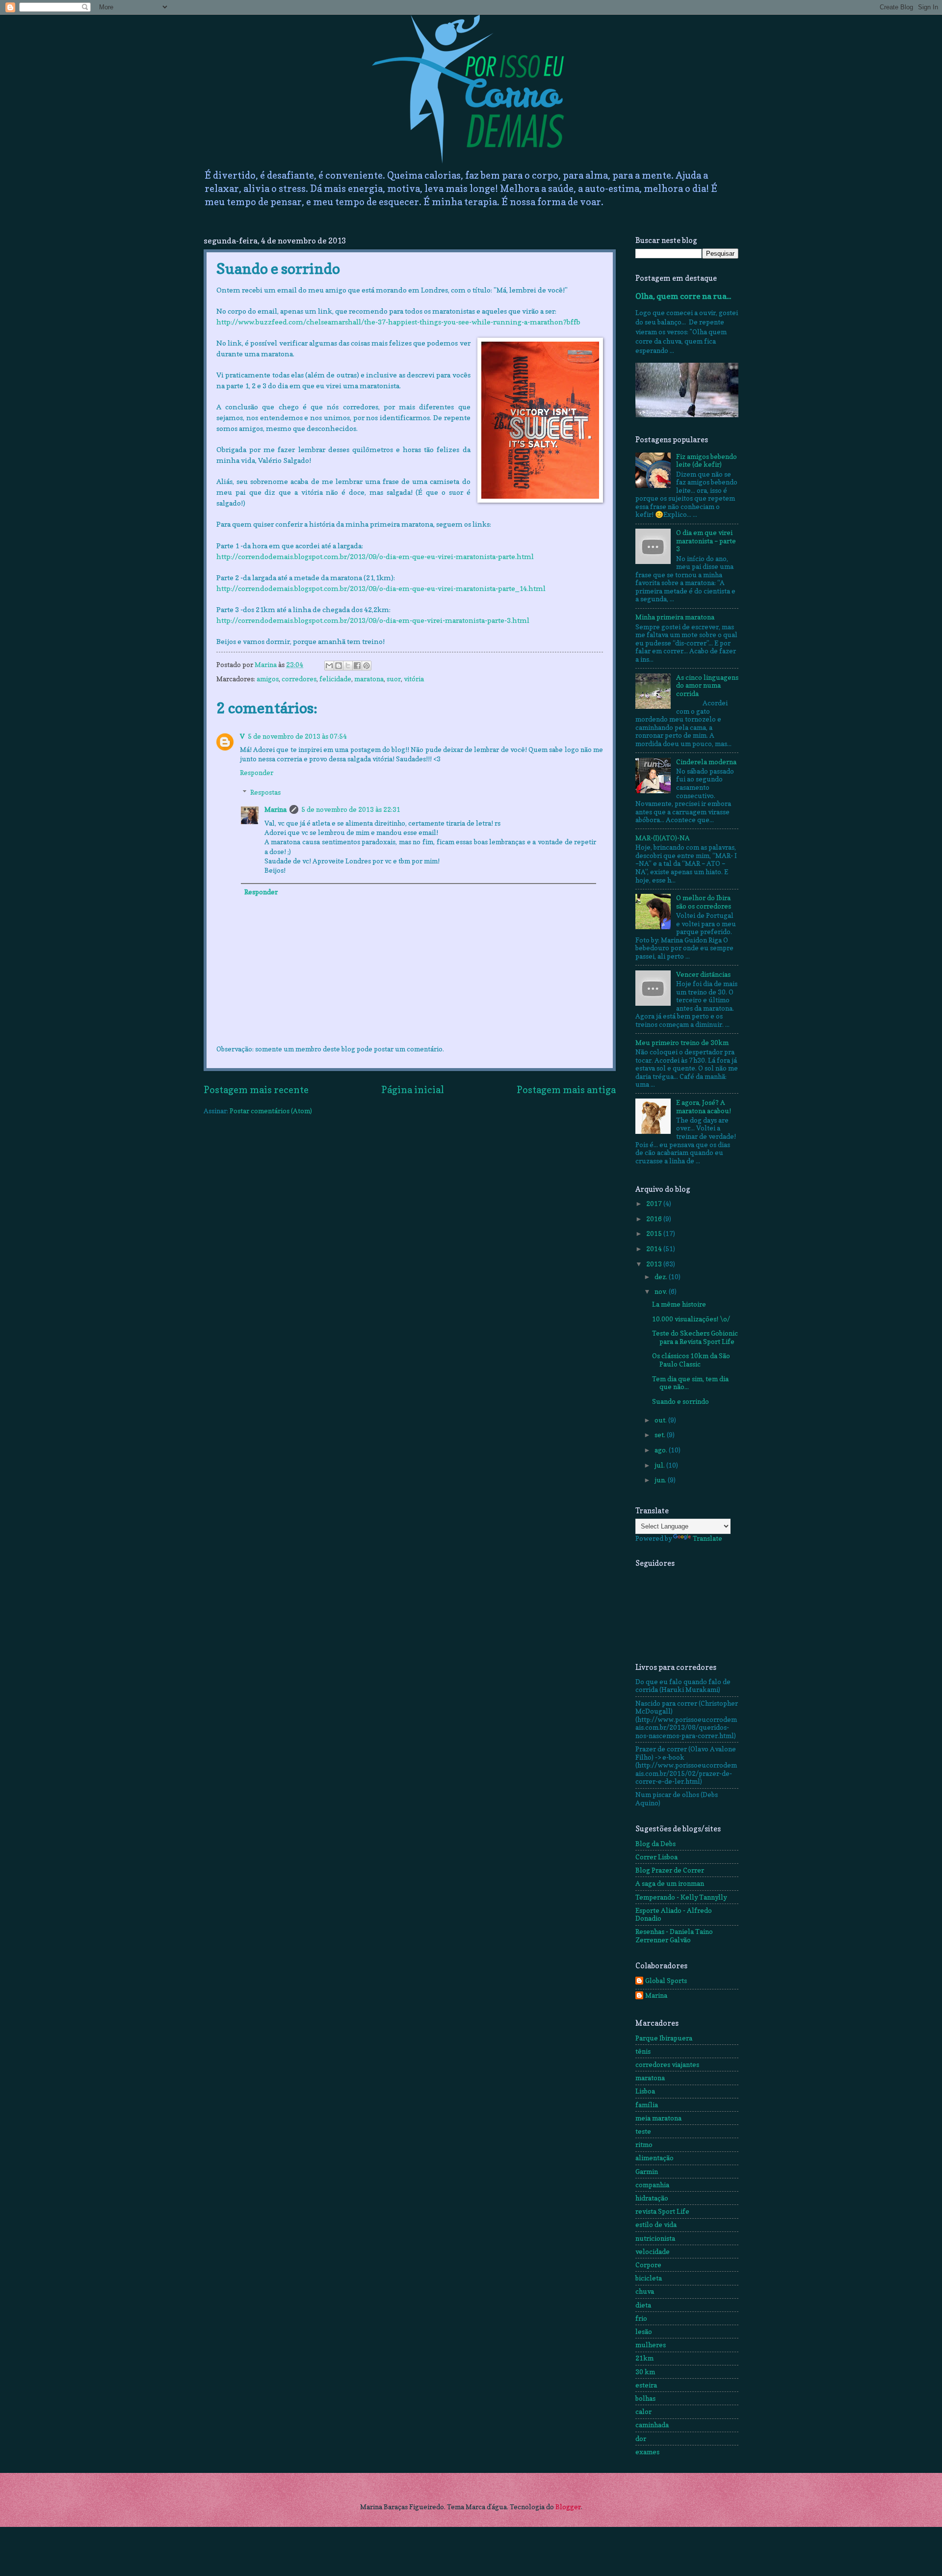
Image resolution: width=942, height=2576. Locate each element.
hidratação (652, 2198)
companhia (652, 2185)
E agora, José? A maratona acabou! (704, 1107)
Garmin (647, 2172)
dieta (643, 2305)
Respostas (265, 792)
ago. (662, 1450)
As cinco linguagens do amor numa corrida (707, 685)
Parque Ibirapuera (664, 2038)
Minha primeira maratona (675, 617)
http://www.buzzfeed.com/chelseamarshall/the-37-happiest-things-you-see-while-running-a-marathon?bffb (398, 322)
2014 (655, 1249)
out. (661, 1420)
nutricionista (655, 2238)
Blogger (568, 2507)
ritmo (644, 2145)
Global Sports (666, 1981)
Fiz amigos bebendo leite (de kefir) (706, 461)
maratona (369, 679)
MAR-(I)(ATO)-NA (663, 838)
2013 (655, 1264)
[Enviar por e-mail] (329, 666)
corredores (299, 679)
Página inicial (413, 1090)
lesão (644, 2332)
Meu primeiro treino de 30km (682, 1043)
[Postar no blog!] (339, 666)
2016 (655, 1219)
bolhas (645, 2398)
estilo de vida (656, 2225)
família (647, 2105)
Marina (275, 809)
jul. (660, 1465)
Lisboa (645, 2091)
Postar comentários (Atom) (271, 1111)
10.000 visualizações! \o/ (691, 1319)
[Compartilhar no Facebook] (357, 666)
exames (647, 2452)
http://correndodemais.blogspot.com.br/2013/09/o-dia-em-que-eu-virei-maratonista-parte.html (375, 556)
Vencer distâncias (703, 974)
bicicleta (649, 2278)
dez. (662, 1277)
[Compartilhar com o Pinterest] (366, 666)
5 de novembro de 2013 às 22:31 (351, 809)
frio (641, 2318)
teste (643, 2131)
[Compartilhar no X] (348, 666)
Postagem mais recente (256, 1090)
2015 (655, 1234)
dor (641, 2439)
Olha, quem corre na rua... (683, 296)
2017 (655, 1204)
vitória (414, 679)
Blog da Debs (655, 1844)
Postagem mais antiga (566, 1090)
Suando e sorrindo (680, 1401)
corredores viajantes (667, 2065)
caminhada (652, 2425)
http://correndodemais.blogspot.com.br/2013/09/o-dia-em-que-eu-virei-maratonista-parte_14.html (381, 588)
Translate (707, 1538)
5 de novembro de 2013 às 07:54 (297, 736)
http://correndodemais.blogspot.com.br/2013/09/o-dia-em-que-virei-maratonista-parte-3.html (373, 620)
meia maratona (658, 2118)
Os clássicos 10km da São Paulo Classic (691, 1360)
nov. (662, 1291)
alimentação (654, 2158)
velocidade (653, 2252)
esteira (646, 2385)
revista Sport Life (662, 2211)
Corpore (648, 2265)
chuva (645, 2291)
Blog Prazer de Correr (670, 1870)
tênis (643, 2051)
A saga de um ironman (670, 1883)
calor (643, 2412)
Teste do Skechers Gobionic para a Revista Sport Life (695, 1337)
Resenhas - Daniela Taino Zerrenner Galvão (674, 1936)
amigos (268, 679)
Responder (257, 773)
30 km (645, 2372)
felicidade (335, 679)
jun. (661, 1480)
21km (644, 2358)
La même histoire (679, 1304)
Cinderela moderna (706, 762)
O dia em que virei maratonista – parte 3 (706, 541)
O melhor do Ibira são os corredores (704, 902)
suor (394, 679)
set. (661, 1435)
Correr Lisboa (656, 1857)
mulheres (651, 2345)
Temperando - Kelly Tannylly (681, 1897)
